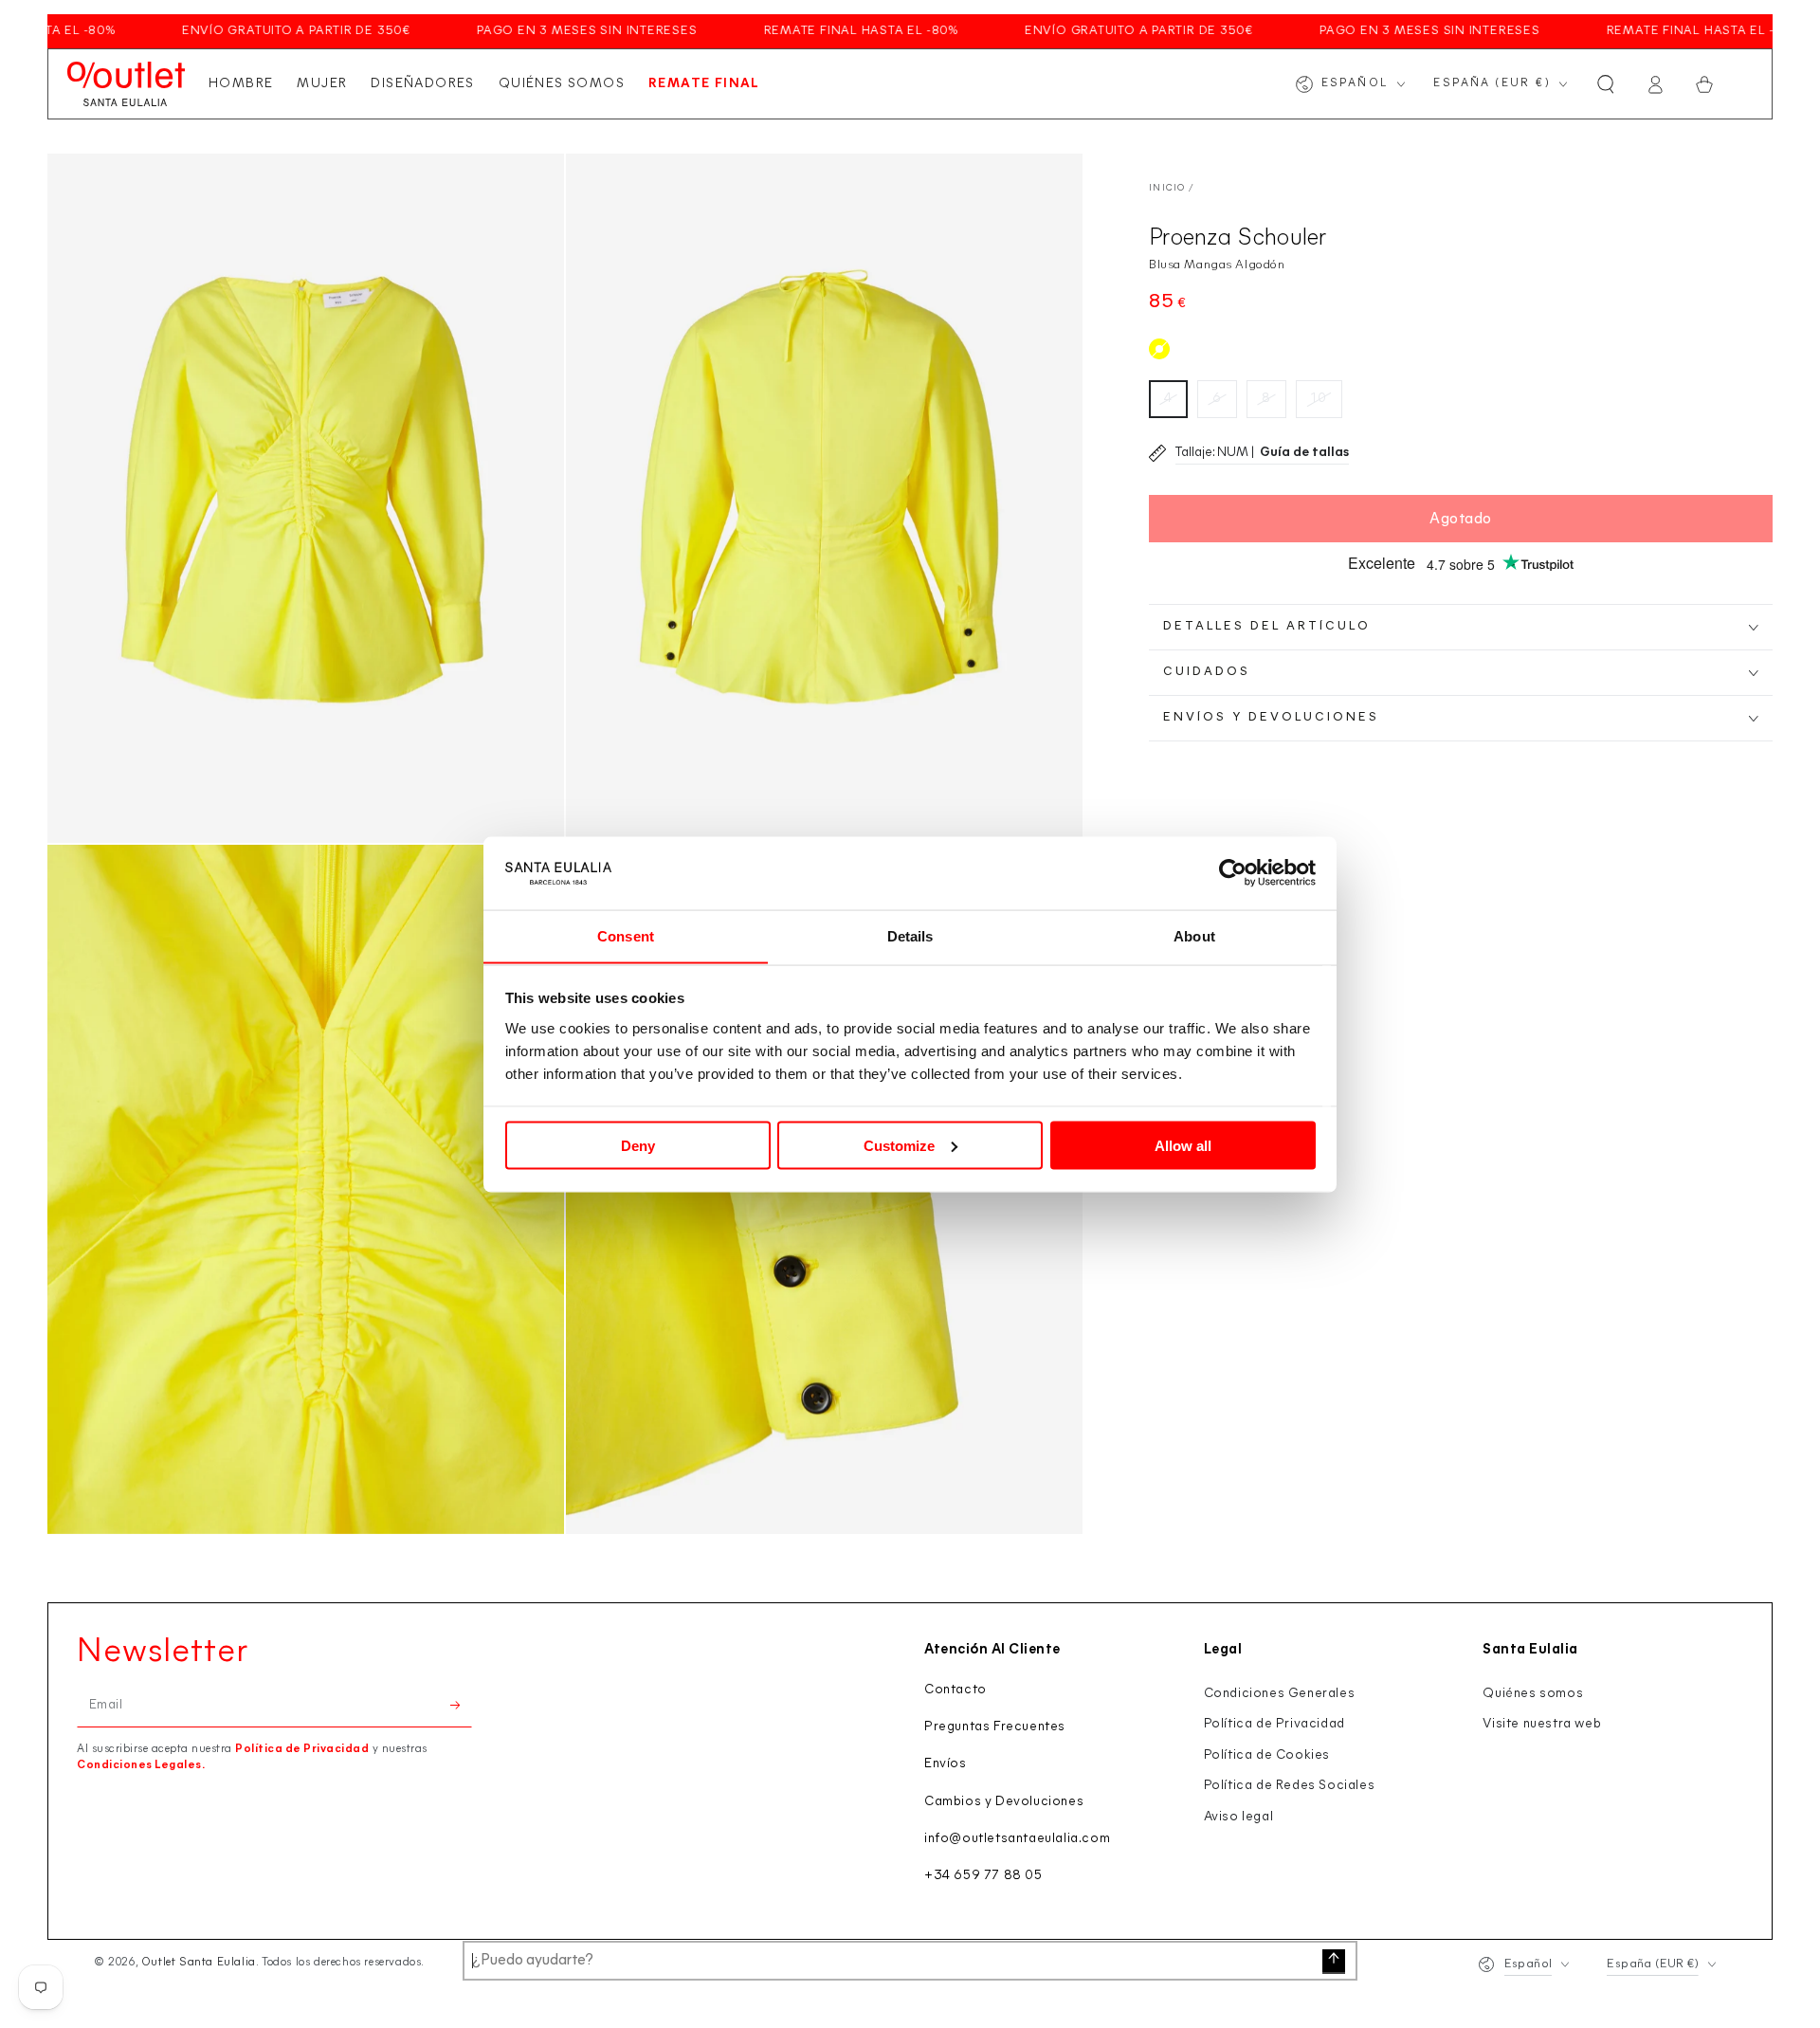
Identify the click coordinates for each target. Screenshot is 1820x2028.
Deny (638, 1145)
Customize (899, 1145)
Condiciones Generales (1280, 1694)
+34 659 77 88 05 (983, 1876)
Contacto (955, 1690)
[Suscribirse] (461, 1706)
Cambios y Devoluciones (1004, 1802)
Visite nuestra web (1542, 1724)
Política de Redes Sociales (1290, 1786)
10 (1319, 399)
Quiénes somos (1533, 1694)
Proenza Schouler (1238, 238)
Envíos (946, 1764)
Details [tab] (910, 935)
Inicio (1167, 188)
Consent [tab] (626, 935)
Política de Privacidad (302, 1749)
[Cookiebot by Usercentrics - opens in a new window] (1233, 873)
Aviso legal (1239, 1817)
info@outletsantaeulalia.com (1017, 1839)
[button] (1606, 84)
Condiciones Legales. (141, 1765)
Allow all (1183, 1145)
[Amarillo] (1159, 349)
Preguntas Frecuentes (995, 1727)
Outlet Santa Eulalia (199, 1963)
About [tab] (1194, 935)
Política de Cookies (1267, 1755)
